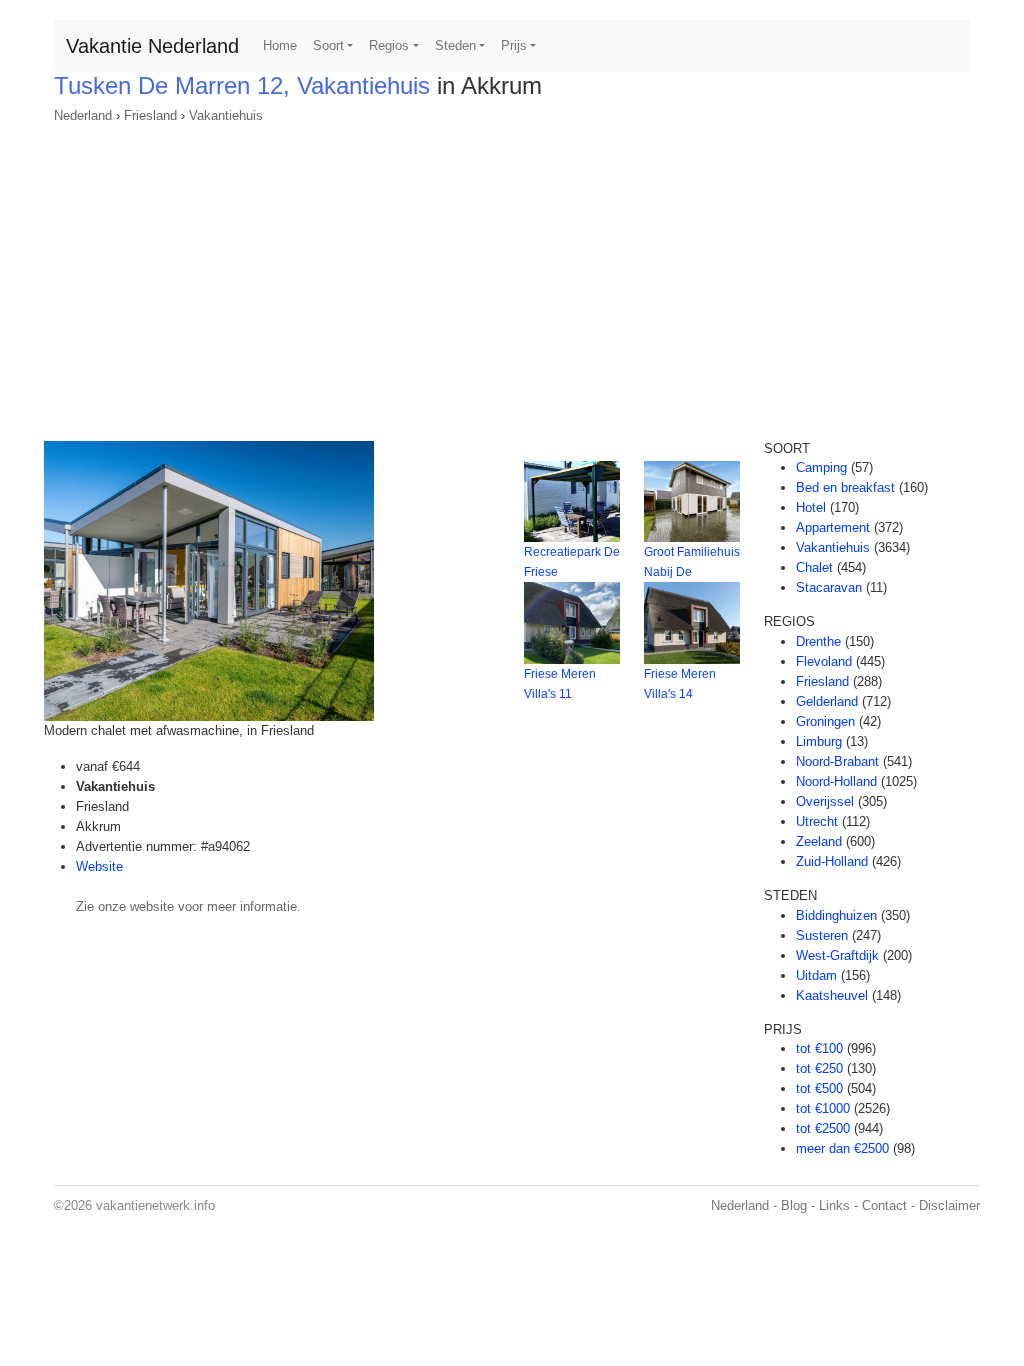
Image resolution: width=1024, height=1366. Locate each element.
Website (99, 866)
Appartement (833, 527)
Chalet (814, 567)
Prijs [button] (514, 45)
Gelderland (827, 701)
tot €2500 (823, 1128)
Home (280, 45)
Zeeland (819, 841)
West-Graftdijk (837, 955)
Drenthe (818, 641)
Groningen (825, 721)
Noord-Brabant (837, 761)
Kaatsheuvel (832, 995)
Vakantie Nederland (152, 46)
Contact (884, 1205)
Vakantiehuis (226, 115)
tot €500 (819, 1088)
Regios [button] (389, 45)
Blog (794, 1205)
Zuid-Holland (832, 861)
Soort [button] (328, 45)
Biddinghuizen (836, 915)
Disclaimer (949, 1205)
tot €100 (819, 1048)
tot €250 (819, 1068)
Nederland (83, 115)
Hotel (811, 507)
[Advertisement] (512, 276)
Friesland (150, 115)
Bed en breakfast (845, 487)
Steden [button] (455, 45)
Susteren (822, 935)
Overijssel (825, 801)
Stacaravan (829, 587)
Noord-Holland (836, 781)
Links (834, 1205)
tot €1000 (823, 1108)
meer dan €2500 (842, 1148)
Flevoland (824, 661)
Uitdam (816, 975)
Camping (821, 467)
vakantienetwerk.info (155, 1205)
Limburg (819, 741)
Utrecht (817, 821)
